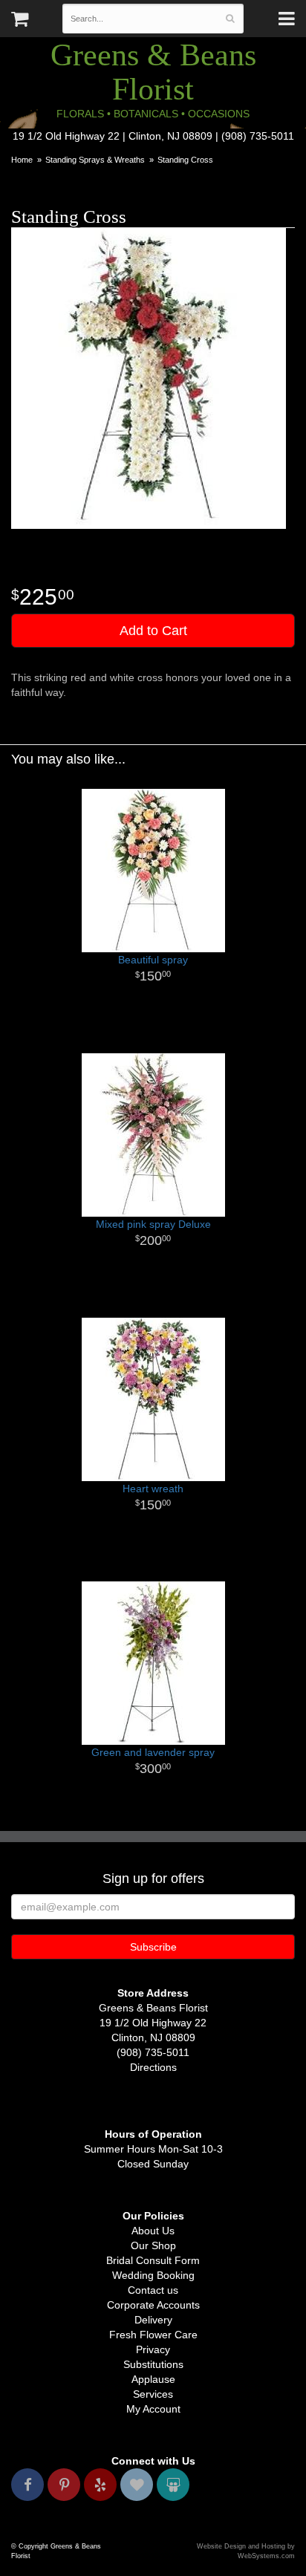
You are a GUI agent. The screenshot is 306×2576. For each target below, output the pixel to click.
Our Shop (153, 2245)
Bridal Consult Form (153, 2260)
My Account (153, 2409)
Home (22, 160)
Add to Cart (153, 631)
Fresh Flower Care (153, 2335)
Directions (153, 2067)
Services (153, 2394)
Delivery (153, 2320)
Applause (153, 2379)
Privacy (153, 2349)
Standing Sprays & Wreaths (95, 160)
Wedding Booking (153, 2275)
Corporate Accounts (153, 2305)
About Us (153, 2231)
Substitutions (153, 2364)
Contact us (153, 2290)
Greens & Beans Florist (153, 72)
